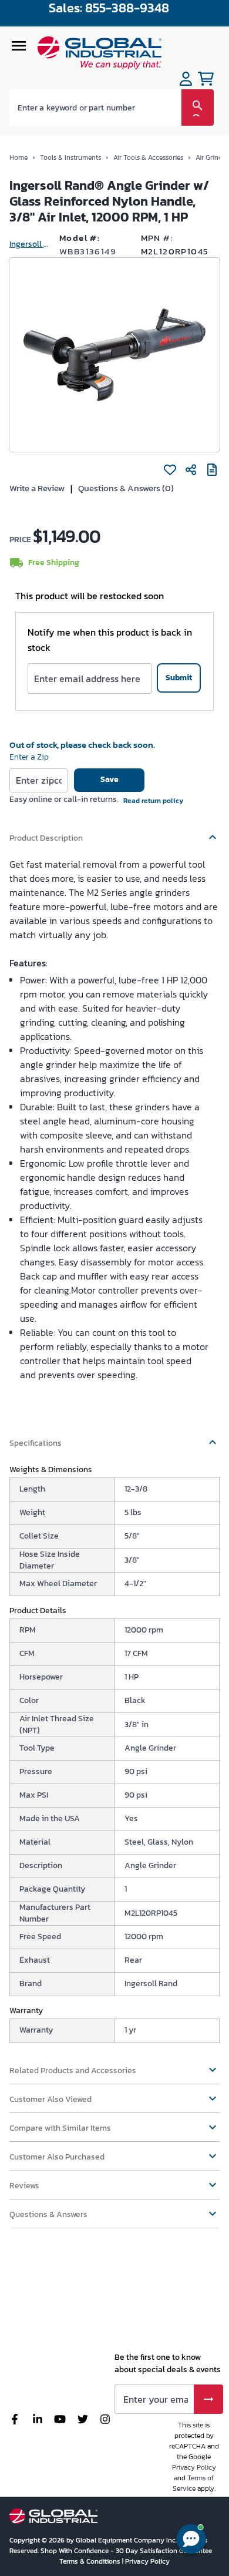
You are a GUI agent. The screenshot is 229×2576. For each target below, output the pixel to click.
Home (18, 157)
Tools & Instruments (70, 157)
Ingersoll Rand (30, 244)
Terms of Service (193, 2483)
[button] (114, 832)
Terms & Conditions (91, 2561)
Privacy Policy (194, 2467)
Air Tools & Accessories (148, 157)
